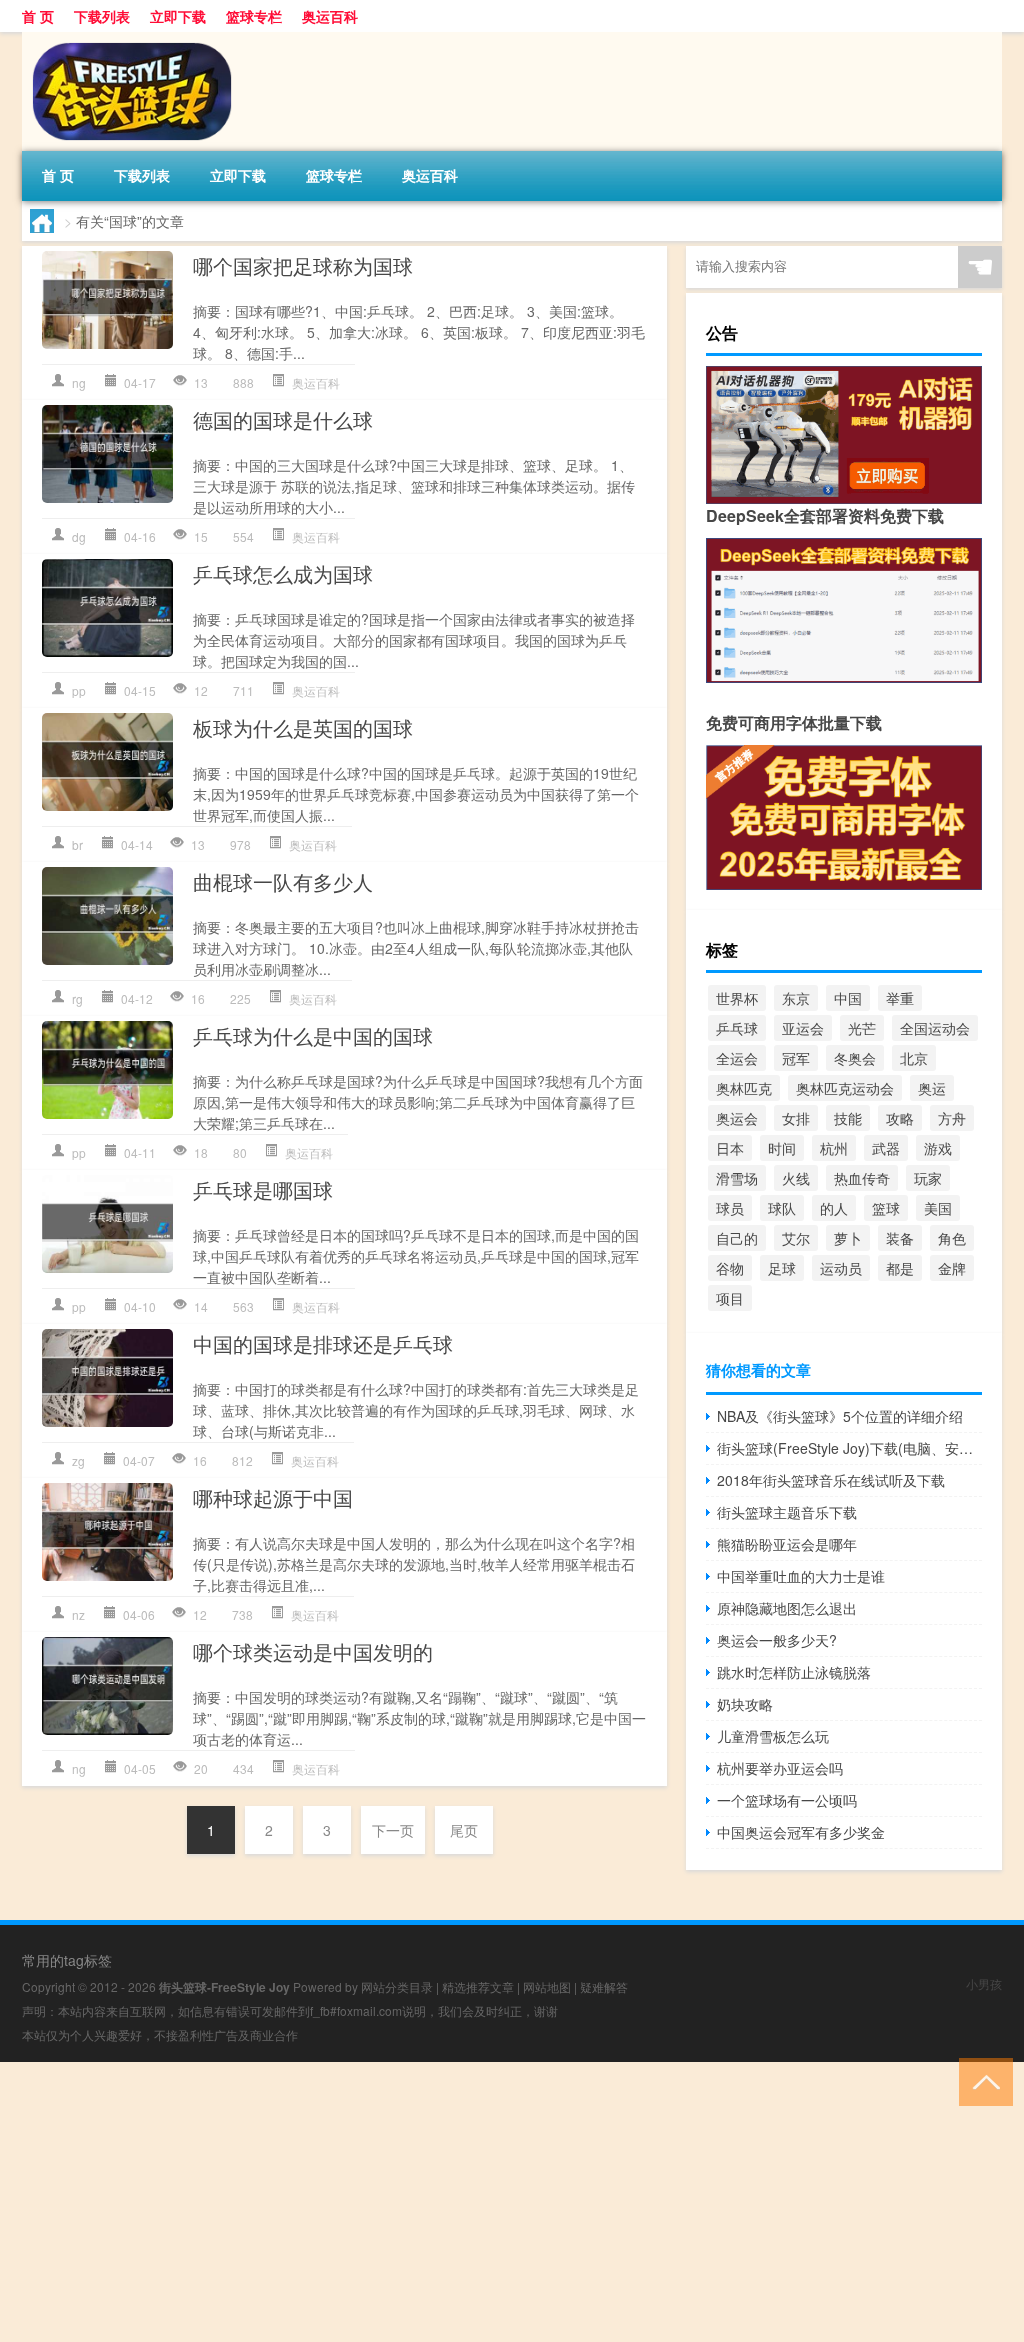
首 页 (38, 16)
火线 (796, 1178)
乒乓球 (737, 1028)
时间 (782, 1148)
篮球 (886, 1208)
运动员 (841, 1268)
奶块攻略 (745, 1704)
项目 (730, 1298)
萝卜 (848, 1238)
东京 (796, 998)
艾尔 (796, 1238)
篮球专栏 (254, 16)
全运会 (737, 1058)
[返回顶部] (981, 2080)
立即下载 (178, 16)
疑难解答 (604, 1986)
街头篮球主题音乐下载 (787, 1512)
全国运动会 (935, 1028)
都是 (900, 1268)
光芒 (862, 1028)
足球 (782, 1268)
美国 (938, 1208)
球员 (730, 1208)
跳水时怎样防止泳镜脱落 (794, 1672)
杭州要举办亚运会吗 (780, 1768)
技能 (848, 1118)
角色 (952, 1238)
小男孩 (984, 1983)
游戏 (938, 1148)
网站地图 (547, 1986)
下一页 (393, 1830)
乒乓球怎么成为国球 (283, 573)
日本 (730, 1148)
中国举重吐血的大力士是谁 (801, 1576)
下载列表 (102, 16)
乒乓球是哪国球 (263, 1189)
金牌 (952, 1268)
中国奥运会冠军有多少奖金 (801, 1832)
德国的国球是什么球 (283, 419)
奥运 (932, 1088)
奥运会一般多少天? (777, 1640)
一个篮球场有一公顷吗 (787, 1800)
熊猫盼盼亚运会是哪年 (787, 1544)
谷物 (730, 1268)
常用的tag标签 (67, 1960)
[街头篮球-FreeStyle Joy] (127, 39)
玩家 (928, 1178)
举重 (900, 998)
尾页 (464, 1830)
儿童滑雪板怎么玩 (773, 1736)
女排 (796, 1118)
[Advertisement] (512, 2202)
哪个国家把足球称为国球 (303, 265)
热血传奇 (862, 1178)
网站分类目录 (397, 1986)
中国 (848, 998)
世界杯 (737, 998)
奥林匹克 (744, 1088)
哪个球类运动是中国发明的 (313, 1651)
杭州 (834, 1148)
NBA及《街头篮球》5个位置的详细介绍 (840, 1416)
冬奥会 (855, 1058)
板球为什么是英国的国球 (303, 727)
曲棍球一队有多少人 (283, 881)
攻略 (900, 1118)
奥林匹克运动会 (845, 1088)
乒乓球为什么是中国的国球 (313, 1035)
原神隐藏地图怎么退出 (787, 1608)
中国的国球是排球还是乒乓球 (323, 1343)
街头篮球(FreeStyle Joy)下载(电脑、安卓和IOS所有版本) (849, 1448)
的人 (834, 1208)
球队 (782, 1208)
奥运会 (737, 1118)
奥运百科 (330, 16)
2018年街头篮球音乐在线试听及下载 (831, 1480)
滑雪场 (737, 1178)
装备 (900, 1238)
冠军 (796, 1058)
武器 (886, 1148)
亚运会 (803, 1028)
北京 (914, 1058)
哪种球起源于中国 (273, 1497)
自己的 (737, 1238)
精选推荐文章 (478, 1986)
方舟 (952, 1118)
